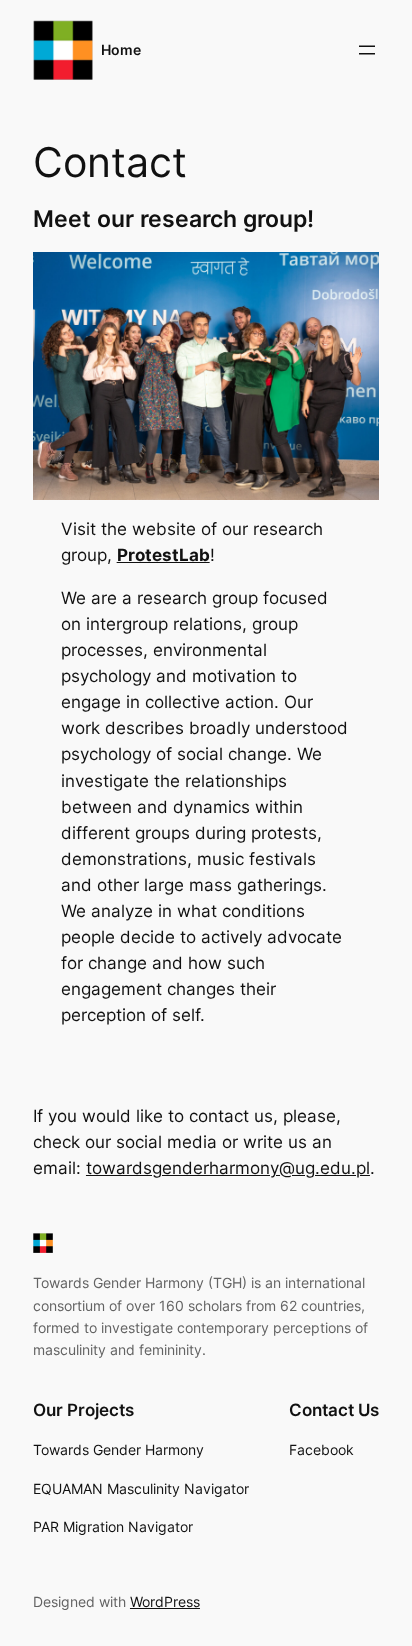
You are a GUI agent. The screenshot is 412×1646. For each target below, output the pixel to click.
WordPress (165, 1601)
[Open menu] (367, 50)
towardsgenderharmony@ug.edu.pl (228, 1168)
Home (121, 49)
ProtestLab (163, 555)
